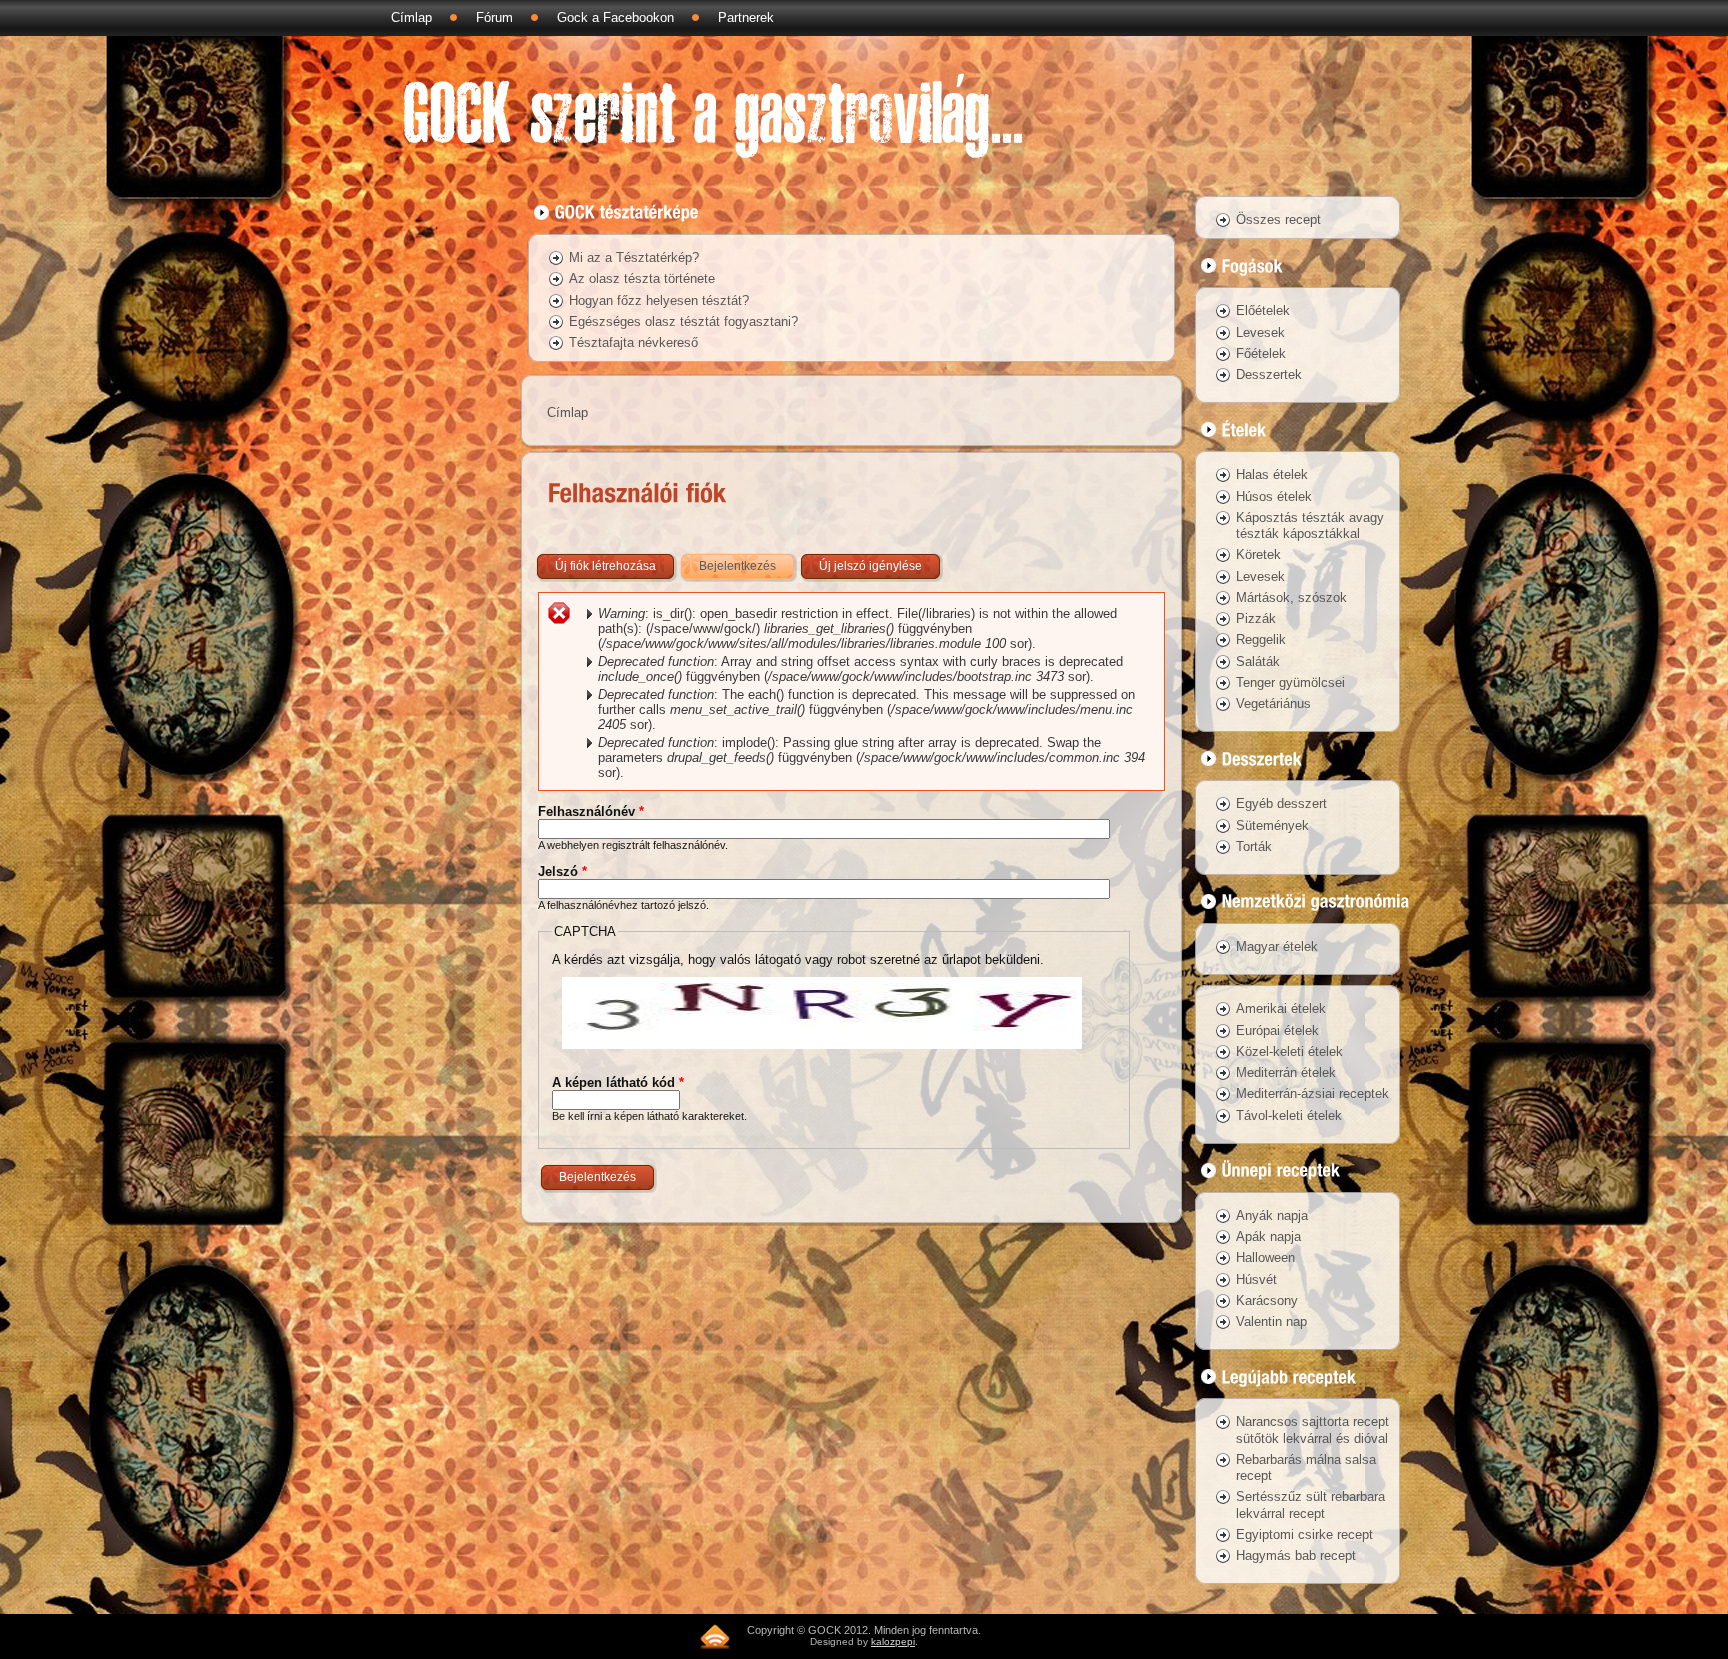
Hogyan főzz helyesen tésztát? (659, 300)
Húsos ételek (1274, 496)
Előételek (1263, 310)
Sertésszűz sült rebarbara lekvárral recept (1310, 1504)
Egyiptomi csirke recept (1304, 1534)
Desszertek (1269, 374)
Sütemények (1272, 825)
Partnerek (746, 17)
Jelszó (562, 871)
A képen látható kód (618, 1082)
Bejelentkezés (748, 566)
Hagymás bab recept (1296, 1555)
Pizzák (1256, 618)
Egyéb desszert (1281, 803)
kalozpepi (893, 1641)
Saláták (1258, 661)
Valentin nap (1271, 1321)
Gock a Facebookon (615, 17)
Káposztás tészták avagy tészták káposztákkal (1310, 525)
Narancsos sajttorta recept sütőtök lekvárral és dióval (1312, 1429)
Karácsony (1267, 1300)
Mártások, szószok (1291, 597)
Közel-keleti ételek (1289, 1051)
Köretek (1258, 554)
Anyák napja (1272, 1215)
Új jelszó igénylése (870, 566)
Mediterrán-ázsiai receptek (1312, 1093)
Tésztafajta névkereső (633, 342)
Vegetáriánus (1273, 703)
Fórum (494, 17)
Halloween (1265, 1257)
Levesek (1260, 332)
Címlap (411, 17)
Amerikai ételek (1281, 1008)
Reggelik (1261, 639)
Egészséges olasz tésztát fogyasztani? (683, 321)
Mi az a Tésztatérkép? (634, 257)
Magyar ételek (1277, 946)
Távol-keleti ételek (1289, 1115)
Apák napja (1268, 1236)
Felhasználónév (591, 811)
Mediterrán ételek (1286, 1072)
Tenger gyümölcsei (1290, 682)
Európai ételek (1277, 1030)
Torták (1254, 846)
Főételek (1261, 353)
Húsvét (1256, 1279)
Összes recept (1278, 219)
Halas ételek (1272, 474)
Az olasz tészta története (642, 278)
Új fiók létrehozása (605, 566)
